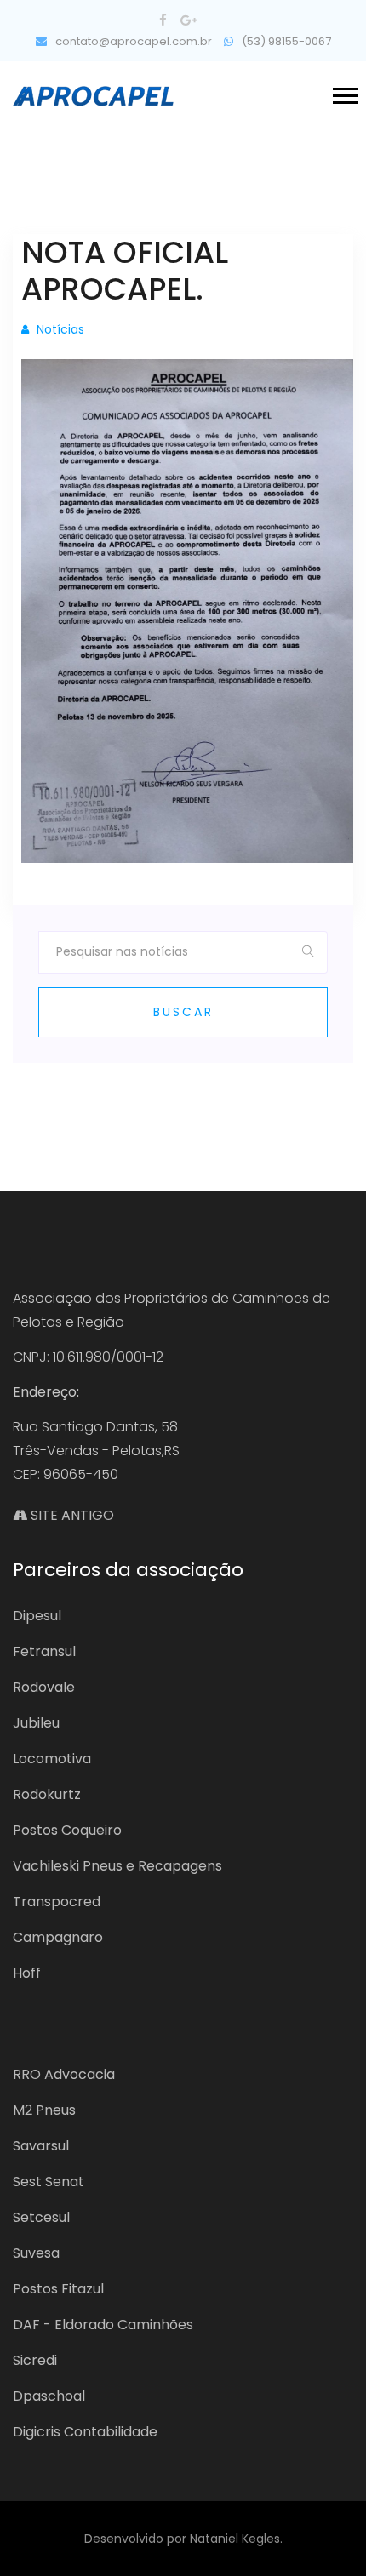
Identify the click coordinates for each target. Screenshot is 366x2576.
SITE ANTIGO (71, 1515)
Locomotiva (52, 1759)
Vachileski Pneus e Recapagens (117, 1866)
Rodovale (44, 1687)
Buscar (183, 1012)
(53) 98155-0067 (285, 41)
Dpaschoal (49, 2396)
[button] (344, 92)
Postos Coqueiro (67, 1830)
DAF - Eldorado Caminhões (103, 2325)
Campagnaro (58, 1937)
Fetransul (44, 1651)
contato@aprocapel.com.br (132, 41)
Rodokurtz (47, 1794)
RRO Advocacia (64, 2074)
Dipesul (37, 1616)
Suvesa (36, 2253)
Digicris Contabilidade (85, 2432)
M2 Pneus (44, 2110)
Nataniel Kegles (235, 2539)
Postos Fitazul (58, 2289)
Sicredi (35, 2360)
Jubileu (36, 1723)
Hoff (27, 1973)
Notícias (59, 329)
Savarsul (41, 2146)
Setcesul (41, 2217)
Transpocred (57, 1902)
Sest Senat (49, 2182)
